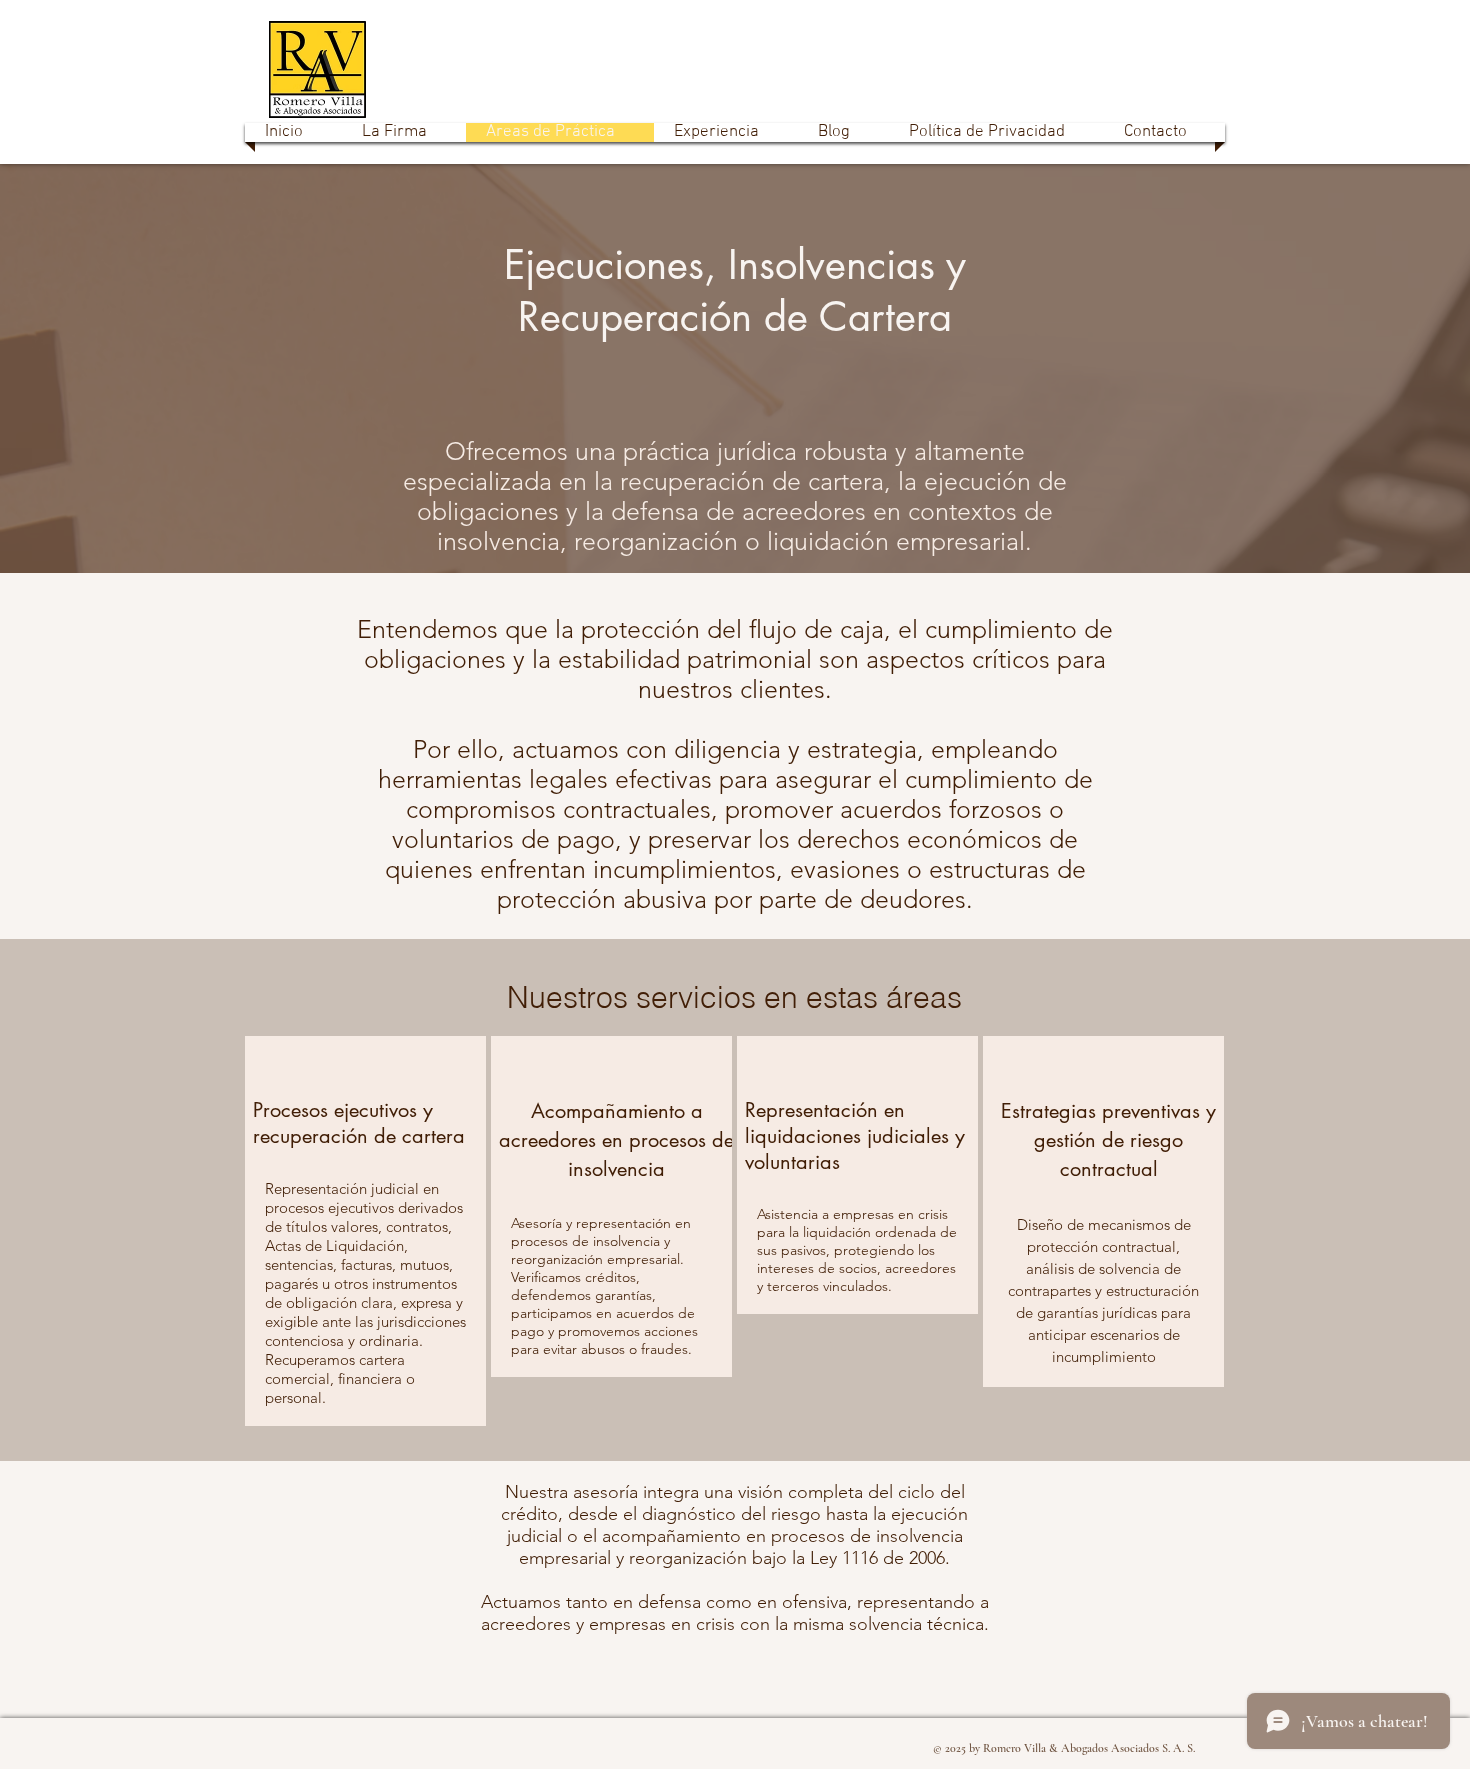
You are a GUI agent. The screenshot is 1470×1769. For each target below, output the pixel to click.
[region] (365, 1231)
